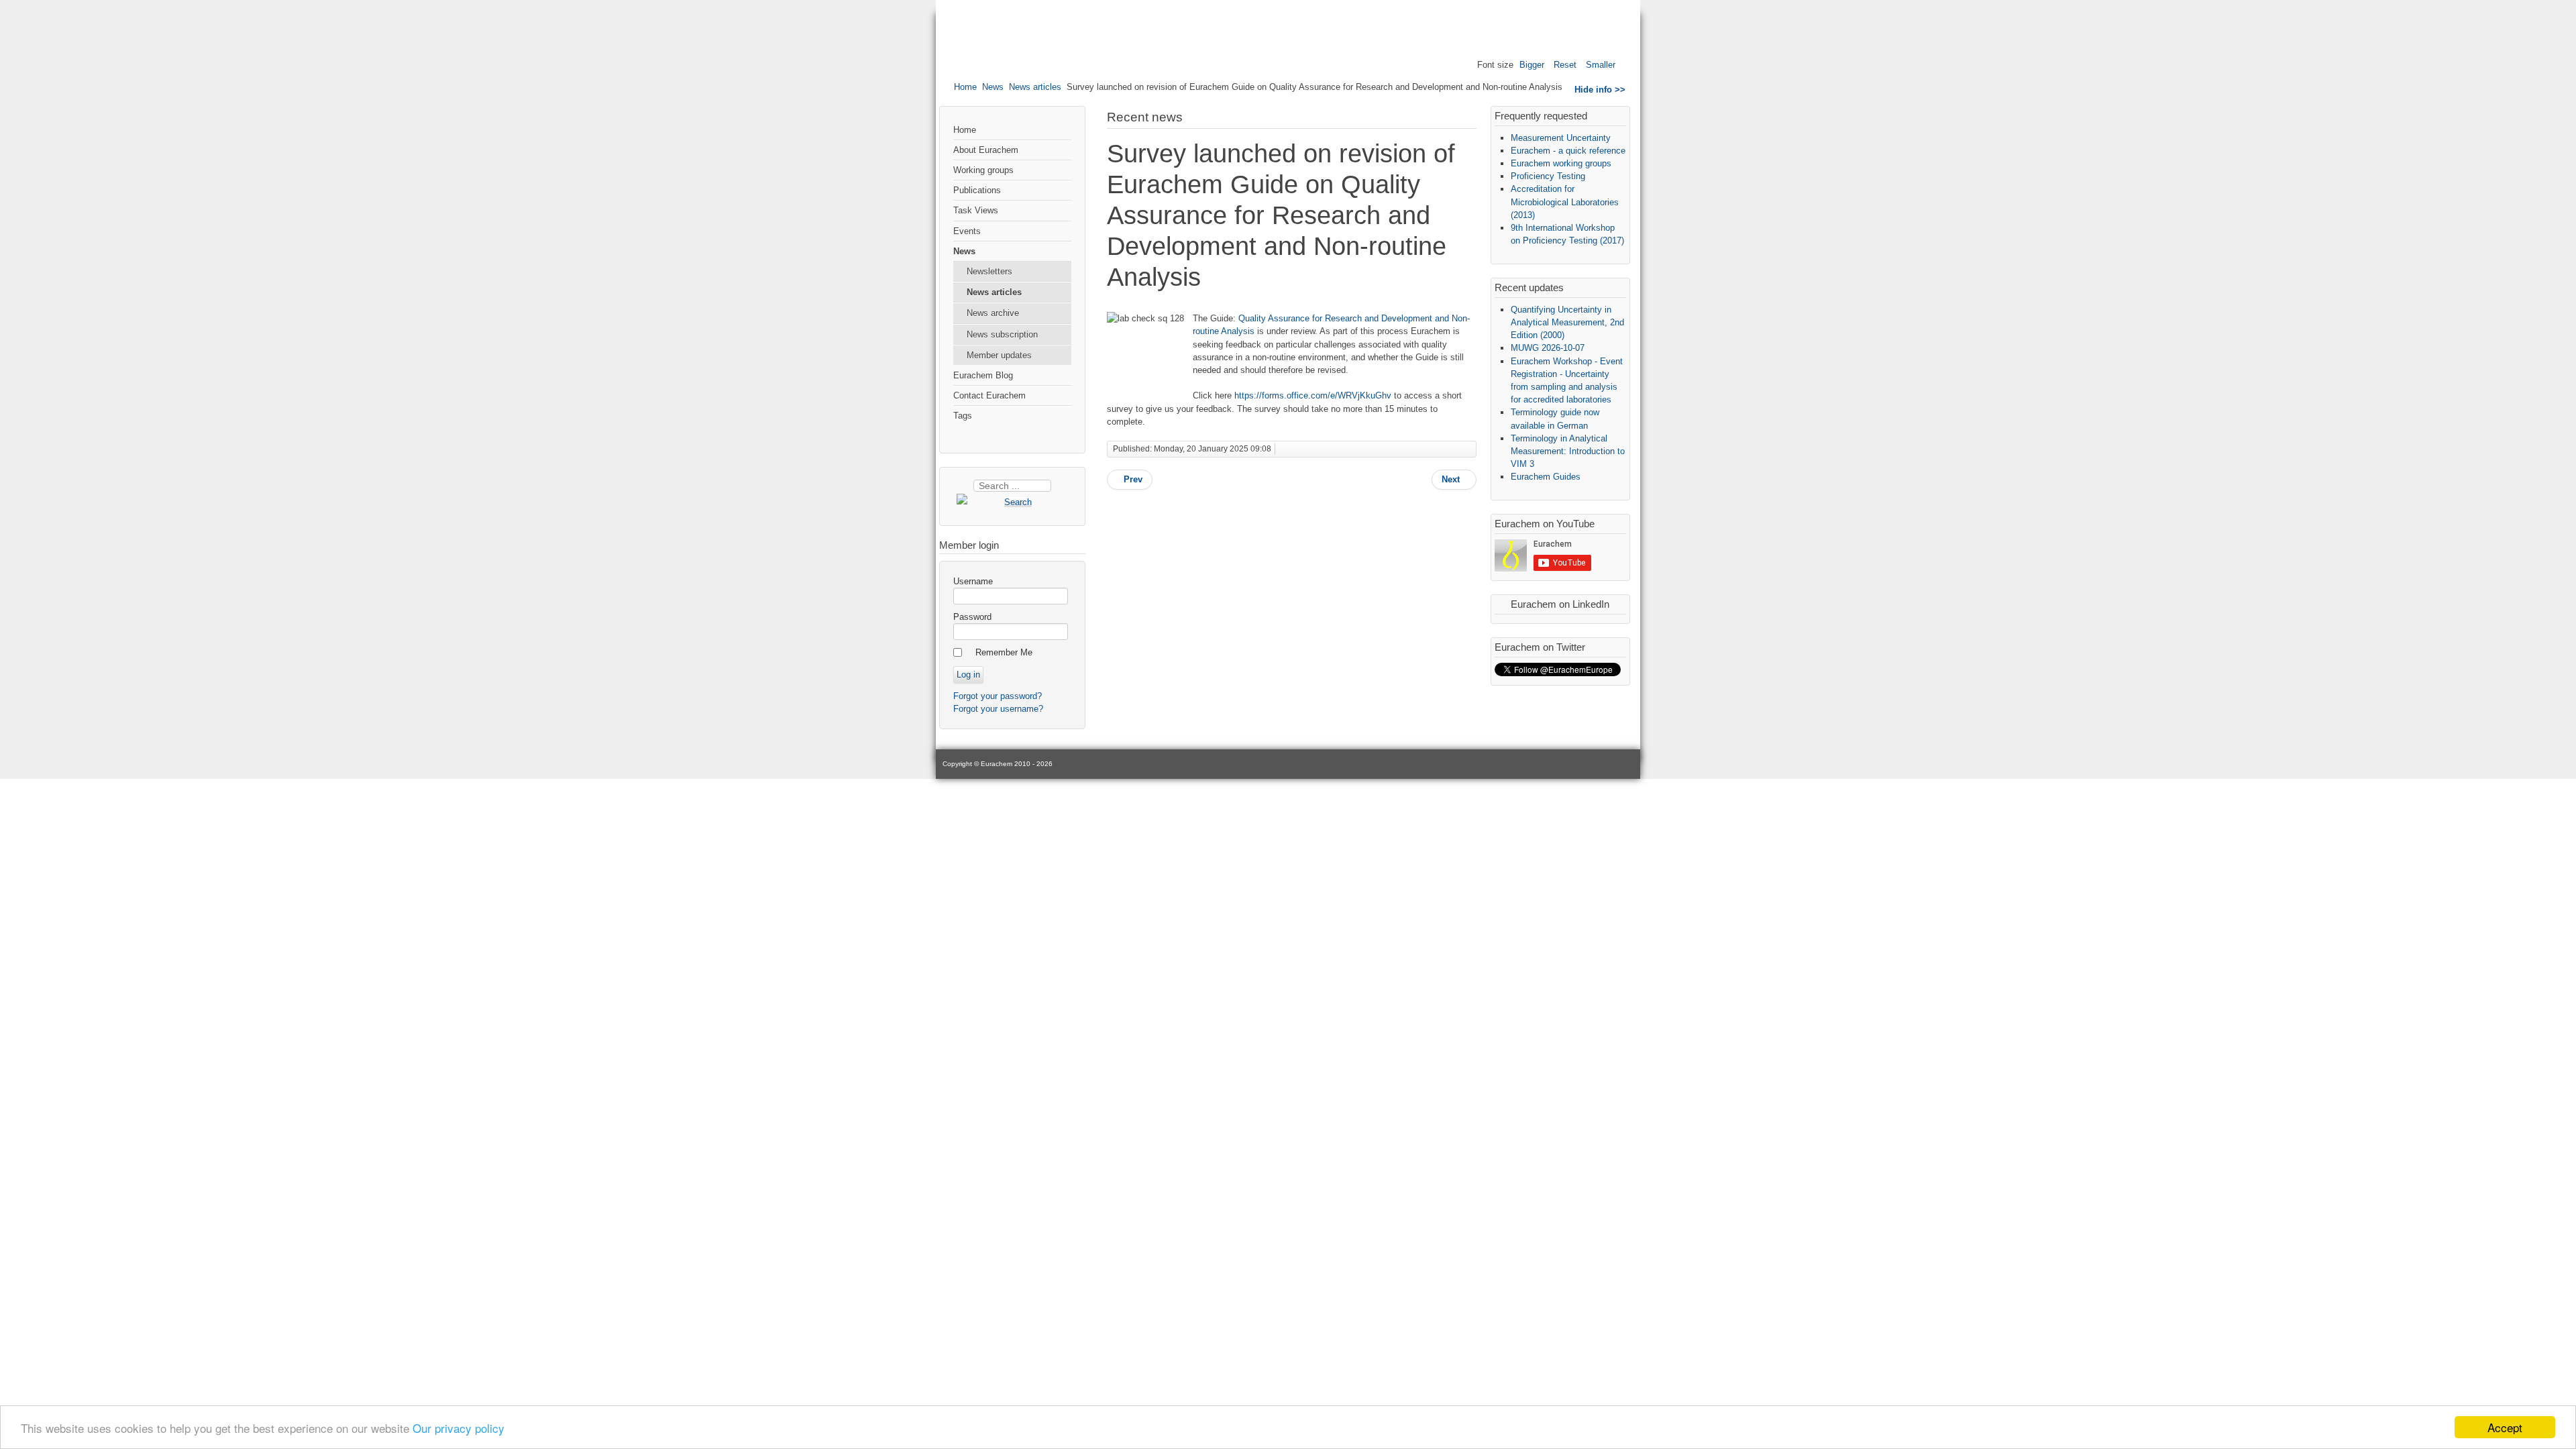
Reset (1565, 65)
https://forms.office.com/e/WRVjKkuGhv (1313, 395)
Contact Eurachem (989, 395)
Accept (2505, 1427)
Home (965, 87)
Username (973, 581)
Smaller (1601, 65)
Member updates (999, 355)
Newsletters (989, 271)
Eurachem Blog (983, 375)
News (993, 87)
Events (967, 231)
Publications (977, 190)
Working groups (983, 170)
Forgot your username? (998, 709)
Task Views (976, 210)
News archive (993, 313)
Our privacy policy (459, 1428)
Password (972, 617)
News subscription (1002, 334)
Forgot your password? (998, 696)
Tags (963, 416)
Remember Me (1004, 652)
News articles (1035, 87)
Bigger (1532, 65)
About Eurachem (986, 150)
